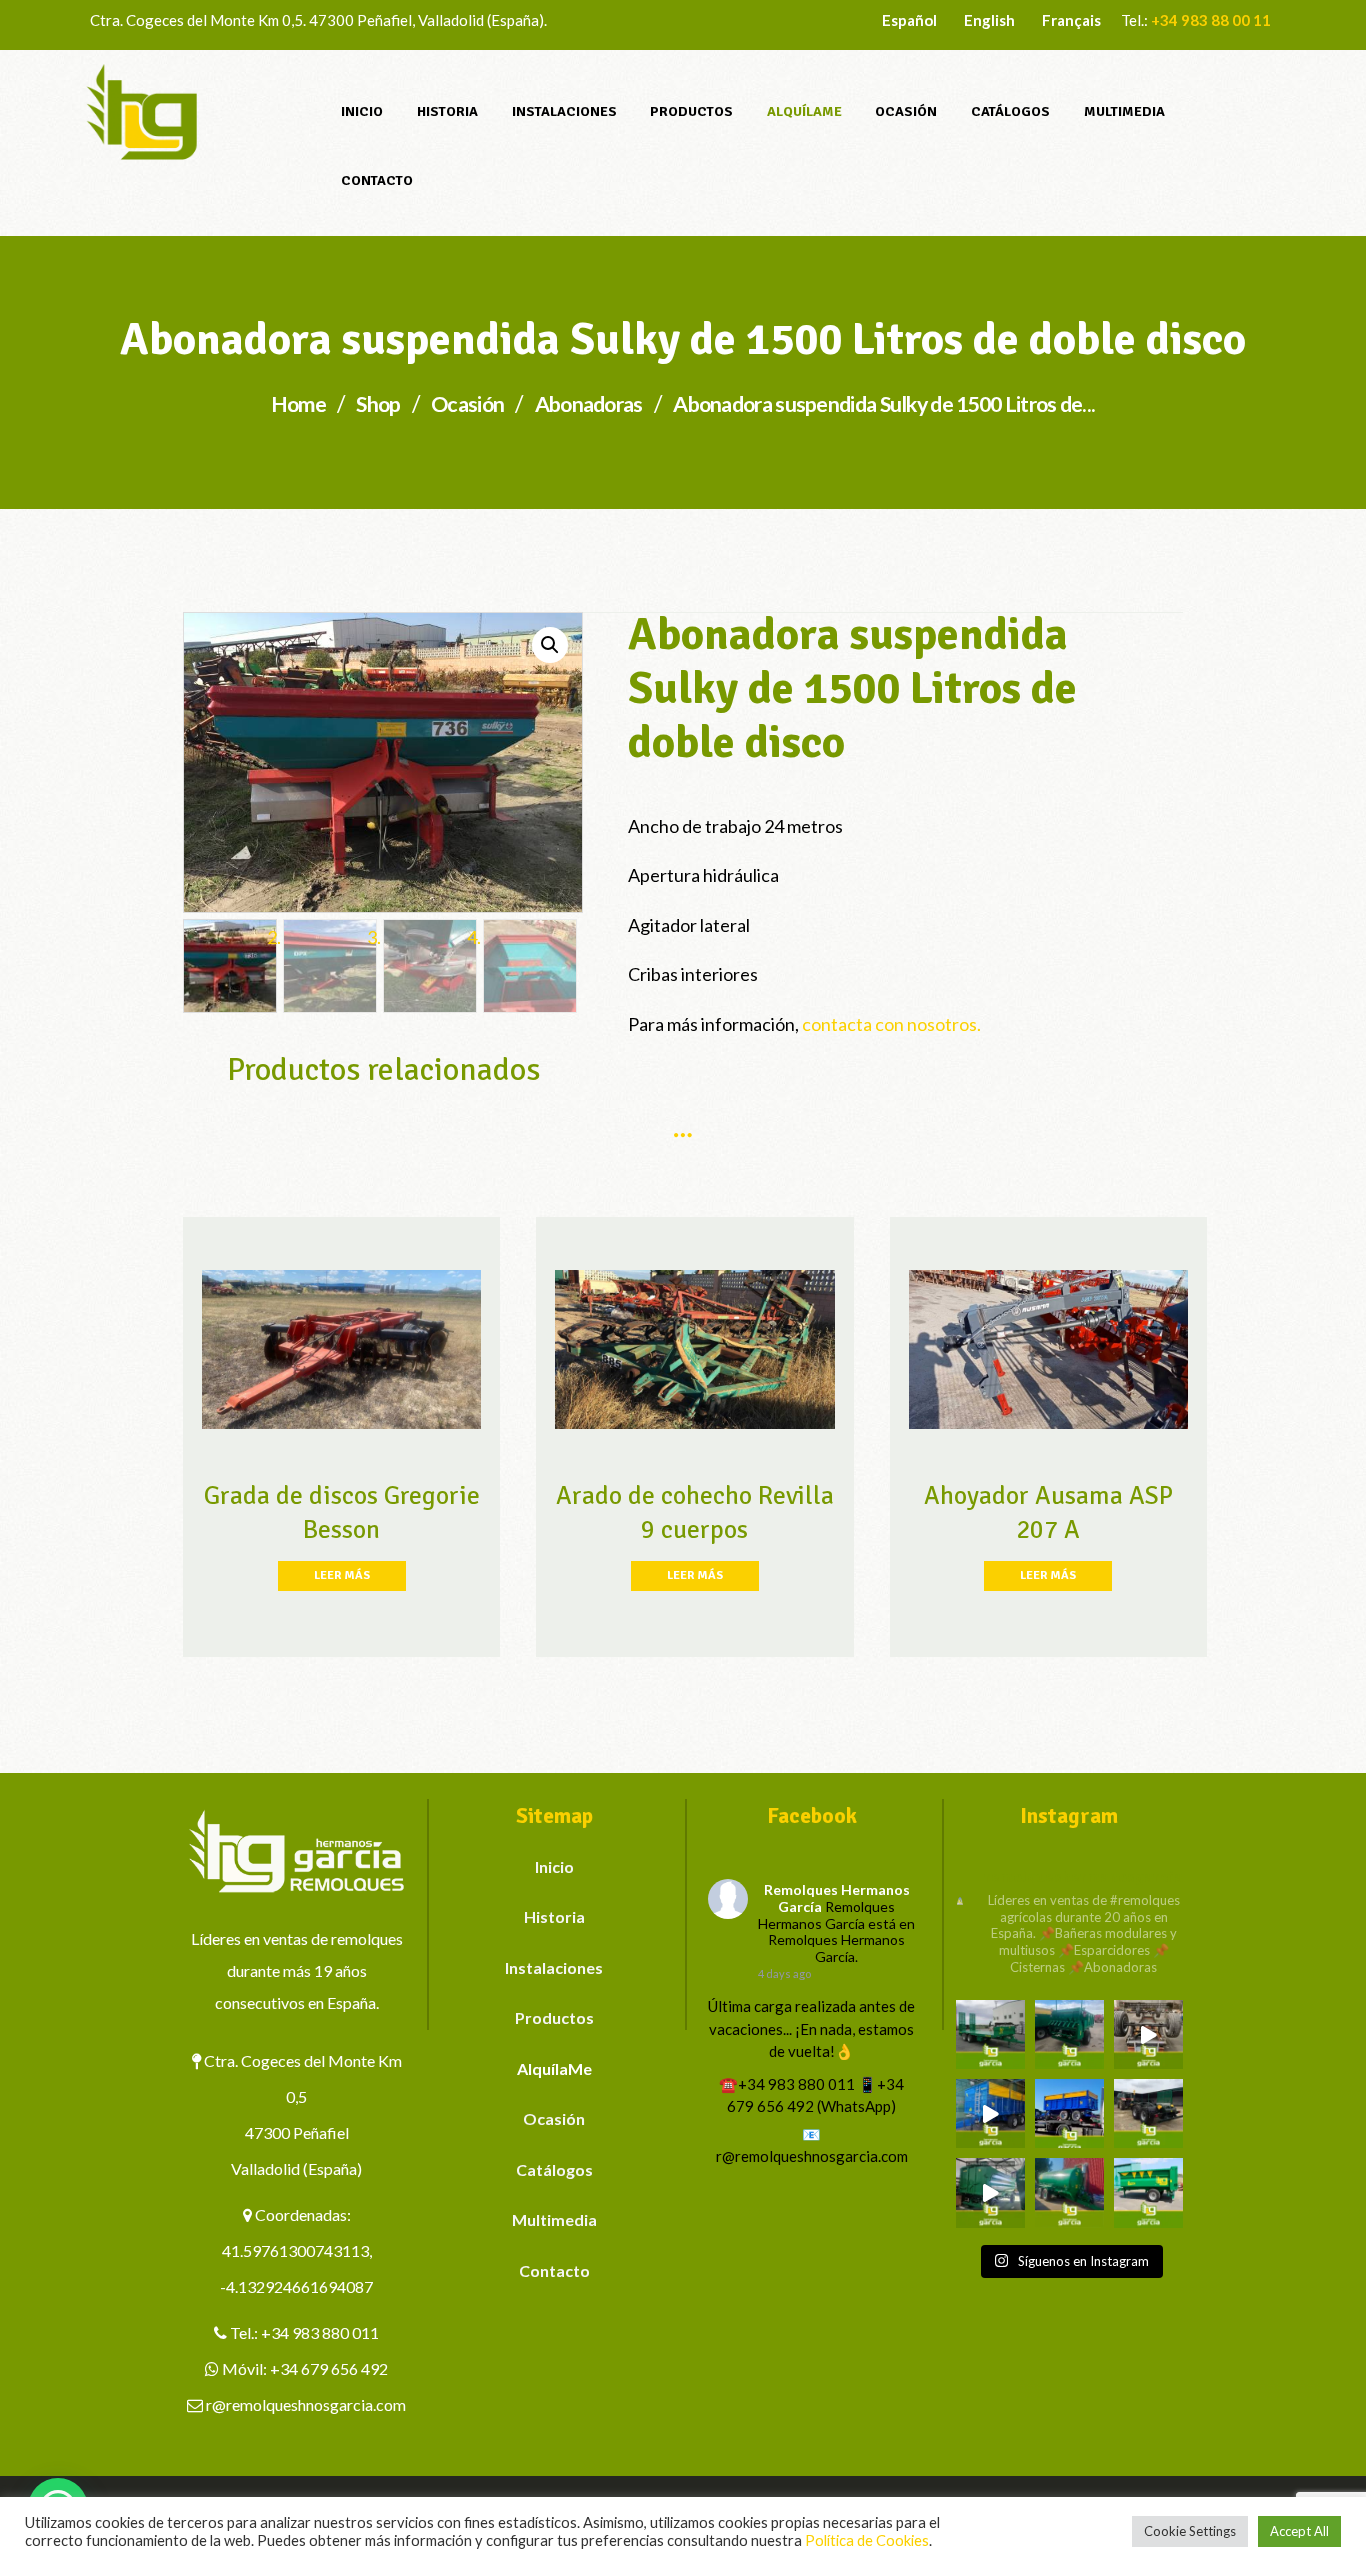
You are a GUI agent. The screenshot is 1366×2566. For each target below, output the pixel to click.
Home (298, 404)
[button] (550, 645)
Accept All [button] (1299, 2531)
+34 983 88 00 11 (1211, 20)
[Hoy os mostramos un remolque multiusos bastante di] (1148, 2113)
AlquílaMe (554, 2068)
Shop (378, 404)
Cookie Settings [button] (1190, 2531)
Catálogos (554, 2169)
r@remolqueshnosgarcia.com (306, 2404)
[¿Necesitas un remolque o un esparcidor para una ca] (1069, 2034)
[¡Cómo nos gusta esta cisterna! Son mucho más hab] (1069, 2192)
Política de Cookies (867, 2540)
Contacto (554, 2270)
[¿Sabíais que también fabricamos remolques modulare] (1069, 2113)
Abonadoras (589, 404)
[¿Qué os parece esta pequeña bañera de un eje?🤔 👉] (1148, 2192)
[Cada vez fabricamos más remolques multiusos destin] (990, 2034)
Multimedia (554, 2219)
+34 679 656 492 (329, 2368)
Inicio (554, 1866)
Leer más (342, 1575)
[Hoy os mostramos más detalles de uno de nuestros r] (990, 2113)
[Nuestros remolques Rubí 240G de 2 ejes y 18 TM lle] (1148, 2034)
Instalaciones (554, 1967)
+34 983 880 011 (320, 2332)
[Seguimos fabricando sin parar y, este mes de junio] (990, 2192)
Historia (554, 1916)
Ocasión (467, 404)
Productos (554, 2017)
